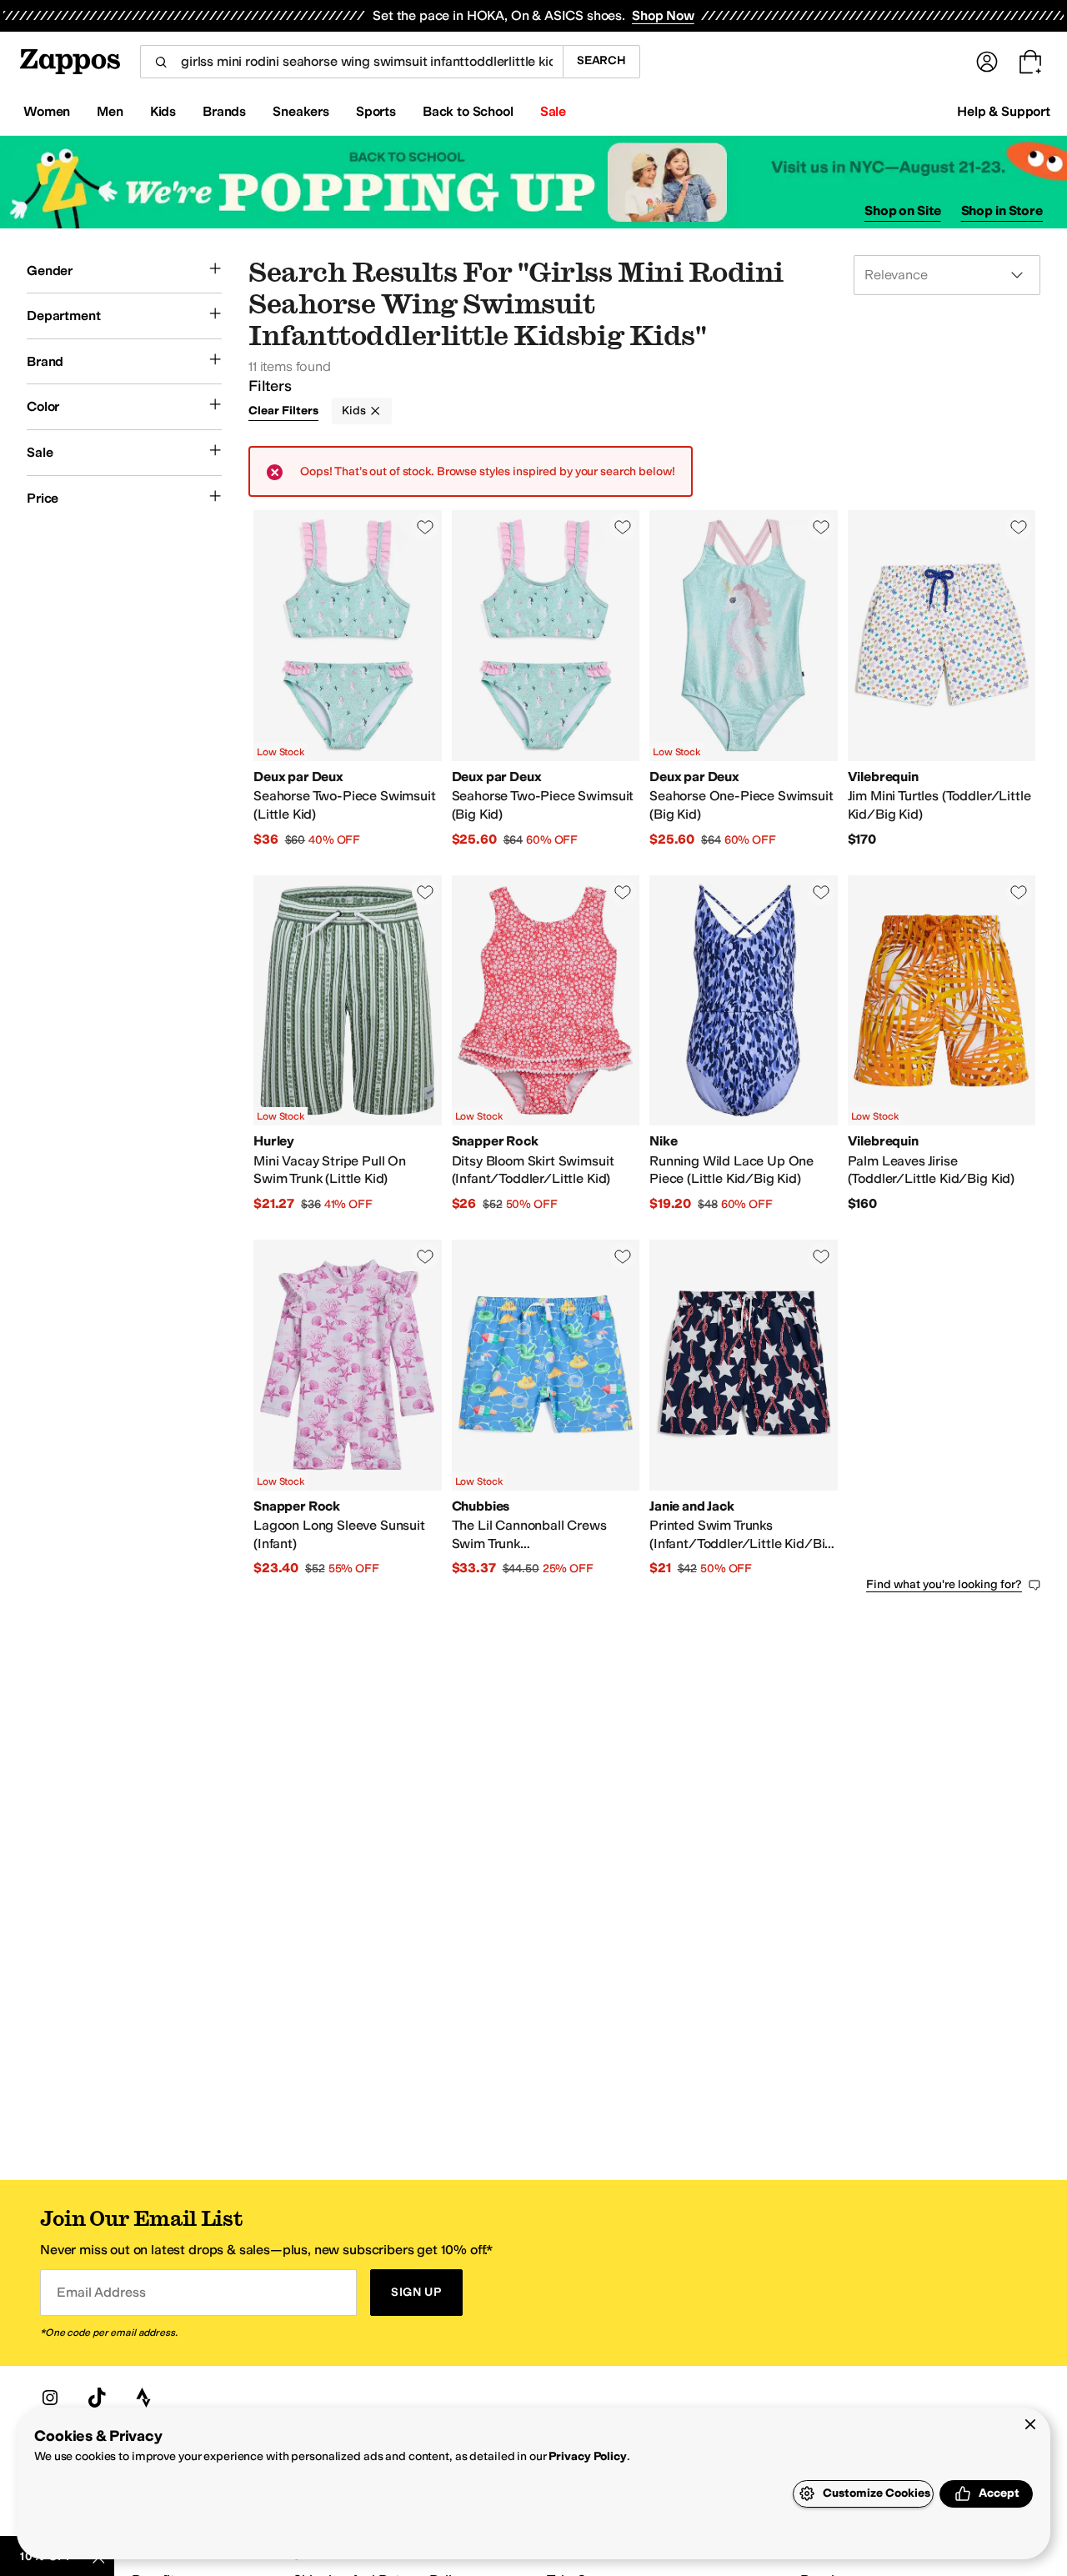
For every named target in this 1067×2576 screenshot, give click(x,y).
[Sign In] (987, 62)
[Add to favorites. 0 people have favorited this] (425, 527)
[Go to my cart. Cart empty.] (1030, 62)
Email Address (101, 2292)
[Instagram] (50, 2398)
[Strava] (143, 2398)
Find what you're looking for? (944, 1584)
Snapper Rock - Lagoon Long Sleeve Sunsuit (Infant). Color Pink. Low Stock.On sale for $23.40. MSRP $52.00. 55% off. (348, 1408)
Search (601, 60)
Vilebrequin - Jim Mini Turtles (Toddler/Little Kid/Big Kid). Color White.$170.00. (942, 679)
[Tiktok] (97, 2398)
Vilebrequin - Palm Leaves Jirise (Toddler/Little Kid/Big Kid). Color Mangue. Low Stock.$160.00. (942, 1044)
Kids (353, 411)
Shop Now (663, 15)
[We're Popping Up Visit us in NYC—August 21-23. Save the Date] (533, 182)
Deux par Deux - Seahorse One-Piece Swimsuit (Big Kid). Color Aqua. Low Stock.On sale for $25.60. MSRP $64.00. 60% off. (744, 679)
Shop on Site (903, 210)
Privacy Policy (587, 2456)
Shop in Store (1002, 210)
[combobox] (351, 62)
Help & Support (1004, 111)
